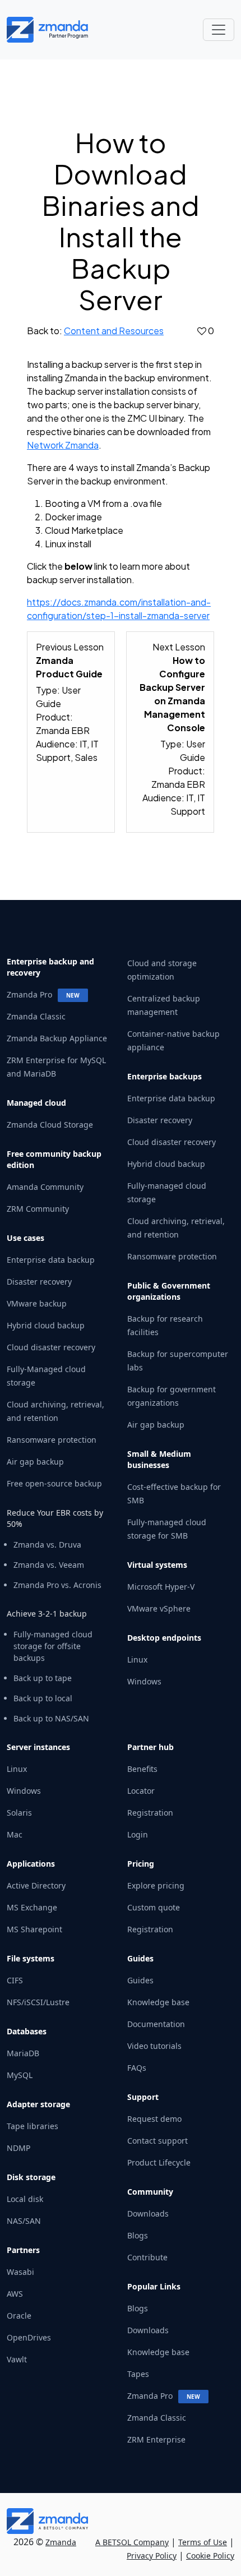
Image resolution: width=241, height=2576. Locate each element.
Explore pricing (156, 1885)
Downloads (148, 2213)
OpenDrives (29, 2337)
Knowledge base (158, 2002)
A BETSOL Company (132, 2542)
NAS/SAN (24, 2221)
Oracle (19, 2316)
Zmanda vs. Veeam (49, 1565)
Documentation (156, 2024)
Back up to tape (43, 1678)
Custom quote (154, 1907)
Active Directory (36, 1885)
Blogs (138, 2235)
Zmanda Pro (29, 994)
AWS (15, 2294)
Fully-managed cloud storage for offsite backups (53, 1646)
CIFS (15, 1980)
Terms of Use (203, 2542)
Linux (137, 1659)
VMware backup (37, 1303)
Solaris (19, 1813)
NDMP (18, 2148)
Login (138, 1834)
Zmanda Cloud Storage (50, 1125)
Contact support (157, 2141)
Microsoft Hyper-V (161, 1587)
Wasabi (20, 2272)
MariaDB (23, 2053)
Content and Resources (114, 331)
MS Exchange (32, 1907)
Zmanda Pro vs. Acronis (57, 1585)
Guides (140, 1980)
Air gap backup (35, 1462)
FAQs (137, 2068)
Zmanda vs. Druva (47, 1545)
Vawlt (17, 2359)
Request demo (154, 2119)
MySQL (20, 2075)
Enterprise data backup (51, 1260)
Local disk (25, 2199)
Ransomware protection (52, 1440)
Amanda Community (45, 1187)
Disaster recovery (39, 1282)
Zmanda (61, 2542)
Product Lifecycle (159, 2162)
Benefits (142, 1769)
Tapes (138, 2374)
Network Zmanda (63, 445)
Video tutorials (154, 2046)
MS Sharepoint (34, 1929)
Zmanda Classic (36, 1016)
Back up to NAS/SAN (51, 1718)
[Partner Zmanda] (52, 30)
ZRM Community (38, 1209)
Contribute (147, 2257)
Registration (150, 1813)
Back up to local (43, 1698)
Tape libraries (33, 2126)
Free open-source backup (54, 1483)
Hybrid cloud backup (46, 1325)
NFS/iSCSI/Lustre (38, 2002)
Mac (15, 1834)
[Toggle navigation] (219, 30)
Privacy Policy (152, 2556)
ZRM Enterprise (156, 2439)
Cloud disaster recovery (51, 1347)
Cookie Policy (210, 2556)
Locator (141, 1791)
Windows (144, 1681)
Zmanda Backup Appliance (57, 1038)
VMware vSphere (159, 1608)
